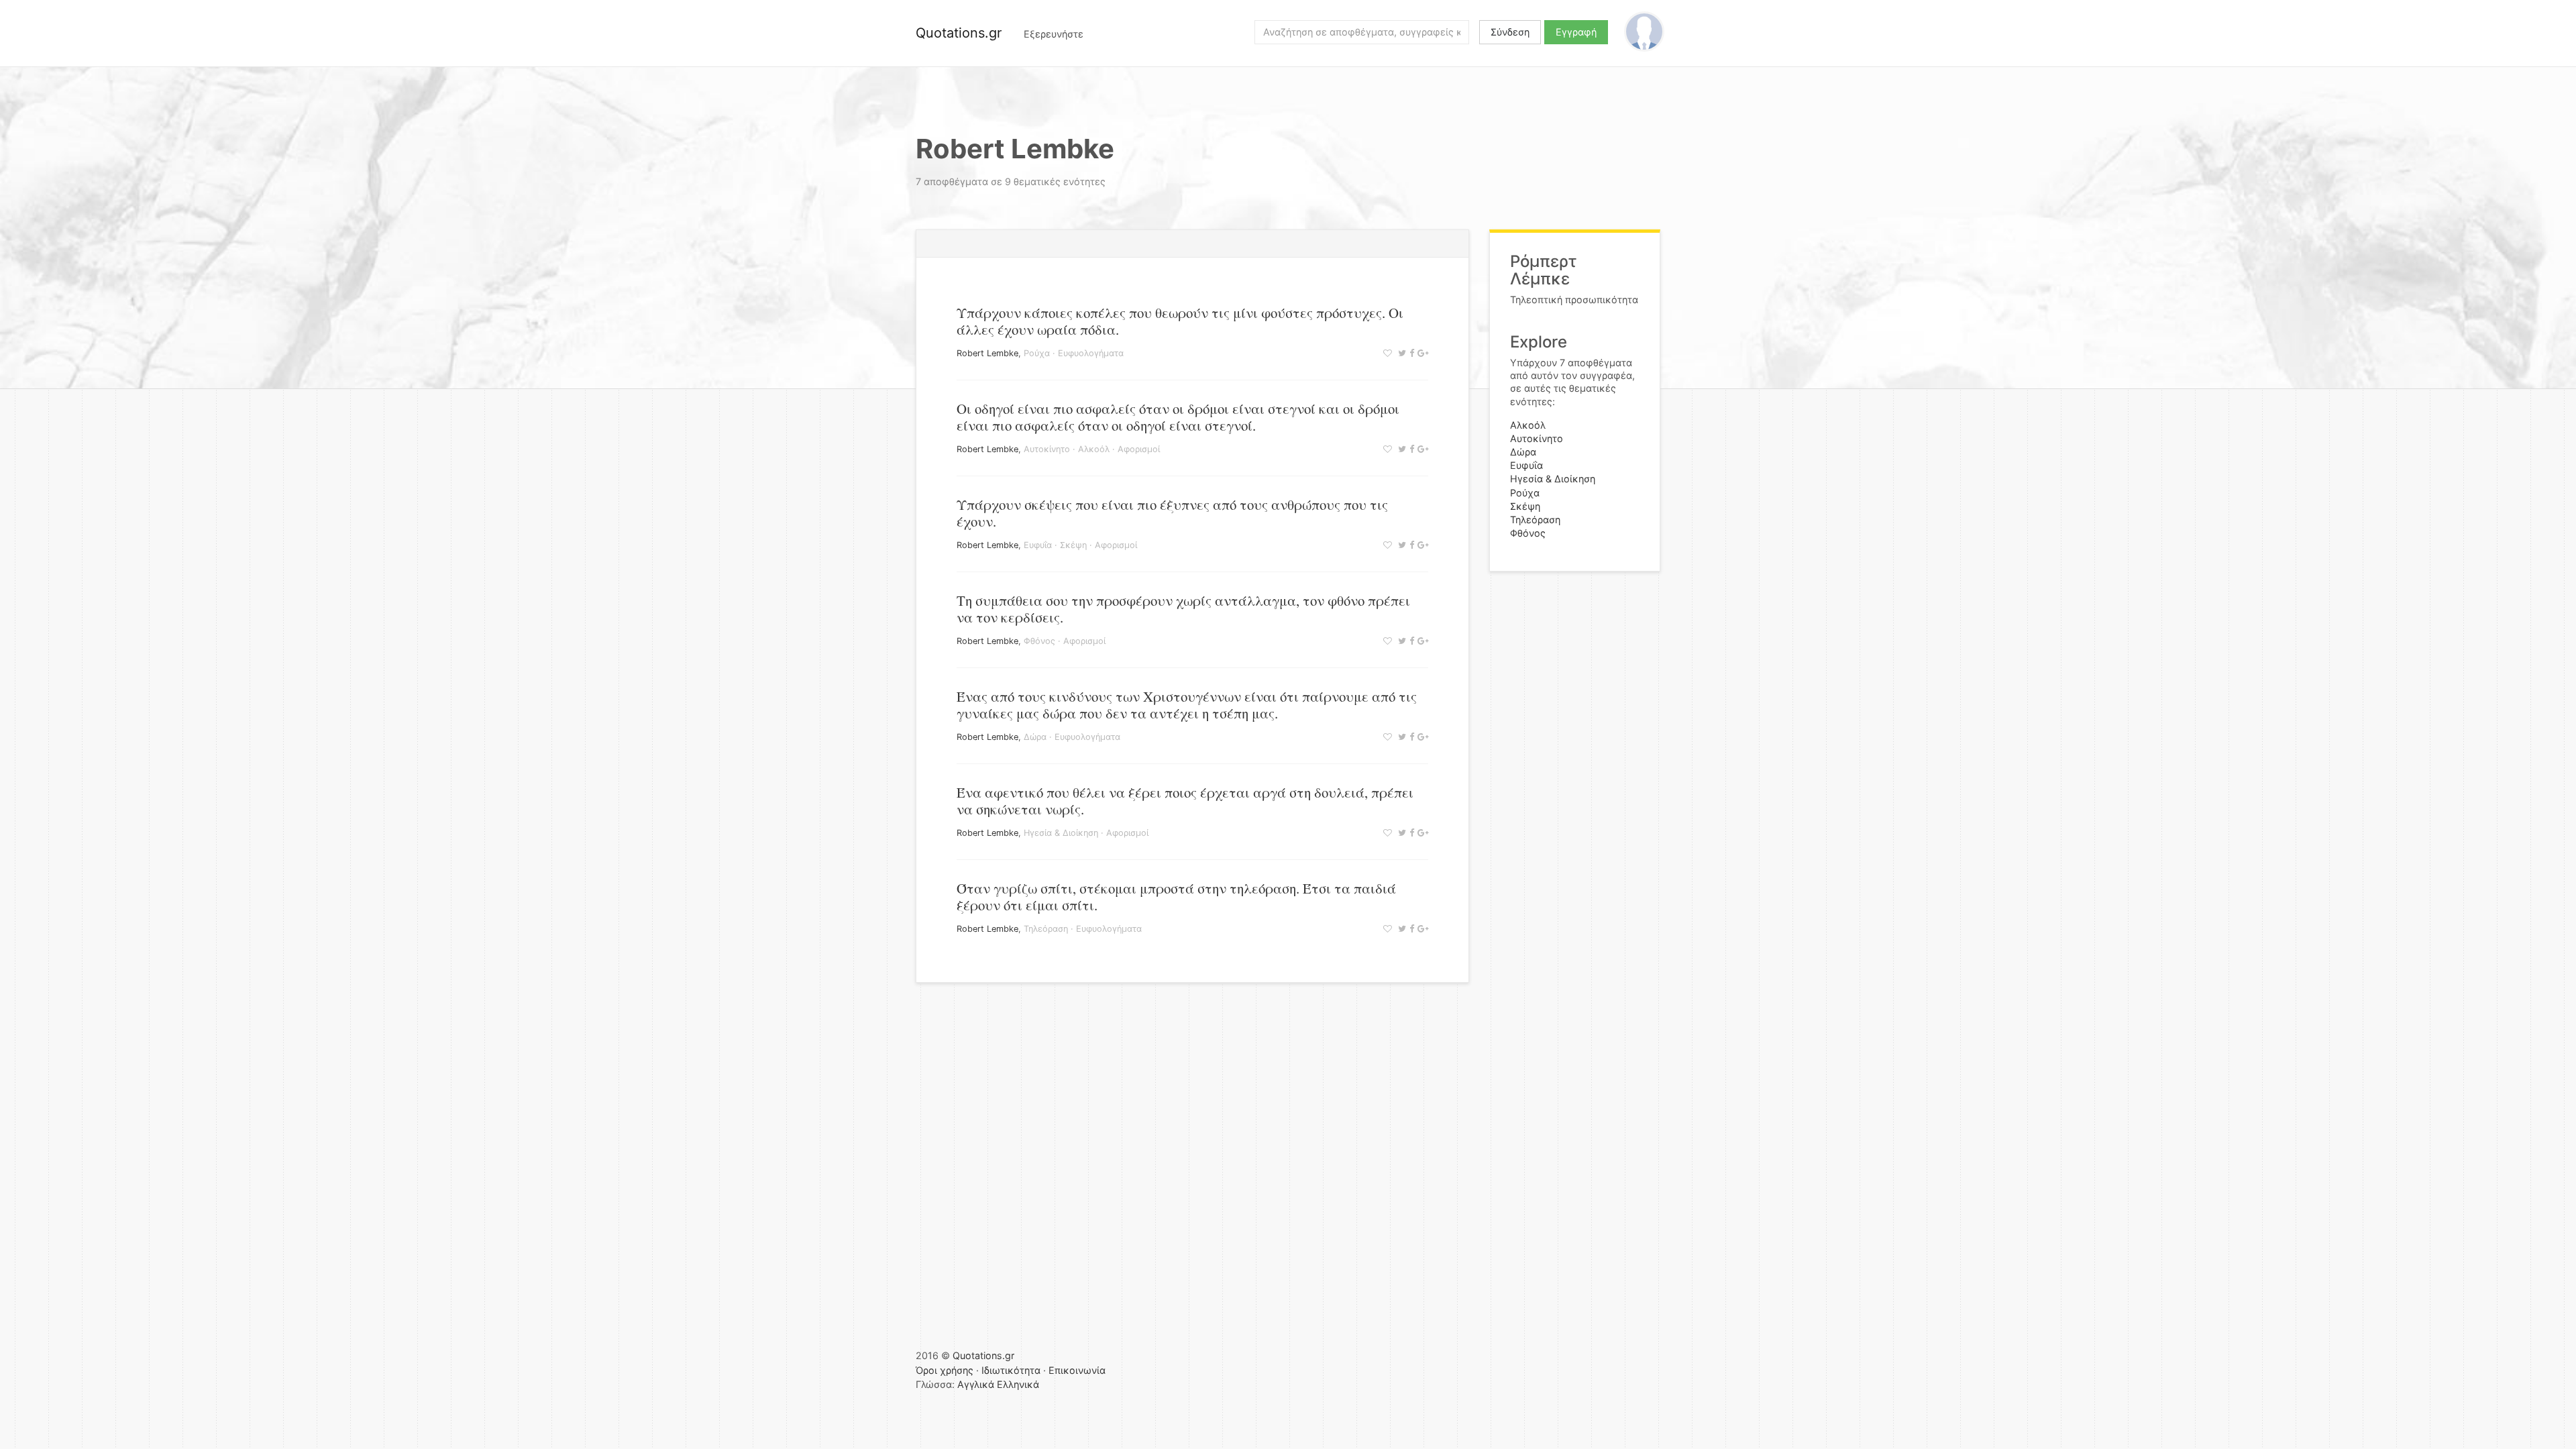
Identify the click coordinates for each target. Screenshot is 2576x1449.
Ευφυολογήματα (1091, 353)
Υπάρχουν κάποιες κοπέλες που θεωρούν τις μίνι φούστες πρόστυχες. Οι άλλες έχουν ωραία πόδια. (1180, 321)
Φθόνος (1039, 641)
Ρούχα (1037, 353)
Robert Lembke (987, 353)
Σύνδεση (1510, 32)
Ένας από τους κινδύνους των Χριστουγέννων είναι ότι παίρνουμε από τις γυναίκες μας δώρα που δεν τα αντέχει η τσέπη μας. (1187, 705)
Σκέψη (1073, 545)
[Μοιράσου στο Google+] (1421, 353)
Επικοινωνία (1077, 1370)
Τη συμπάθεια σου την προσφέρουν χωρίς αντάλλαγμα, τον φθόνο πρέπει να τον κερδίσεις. (1183, 609)
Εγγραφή (1576, 32)
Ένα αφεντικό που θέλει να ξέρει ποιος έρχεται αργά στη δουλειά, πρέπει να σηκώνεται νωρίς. (1185, 801)
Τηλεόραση (1046, 929)
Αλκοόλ (1094, 449)
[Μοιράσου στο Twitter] (1400, 353)
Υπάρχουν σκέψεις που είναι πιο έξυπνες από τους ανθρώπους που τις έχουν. (1172, 513)
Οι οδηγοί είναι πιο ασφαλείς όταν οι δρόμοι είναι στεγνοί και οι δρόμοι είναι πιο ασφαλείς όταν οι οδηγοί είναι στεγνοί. (1178, 417)
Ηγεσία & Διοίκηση (1061, 833)
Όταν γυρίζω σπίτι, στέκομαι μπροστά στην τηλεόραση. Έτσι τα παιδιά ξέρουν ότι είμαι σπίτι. (1176, 897)
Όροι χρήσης (945, 1370)
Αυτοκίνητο (1047, 449)
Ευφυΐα (1038, 545)
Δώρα (1035, 737)
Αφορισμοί (1139, 449)
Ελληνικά (1018, 1384)
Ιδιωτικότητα (1011, 1370)
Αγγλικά (976, 1384)
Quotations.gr (959, 33)
